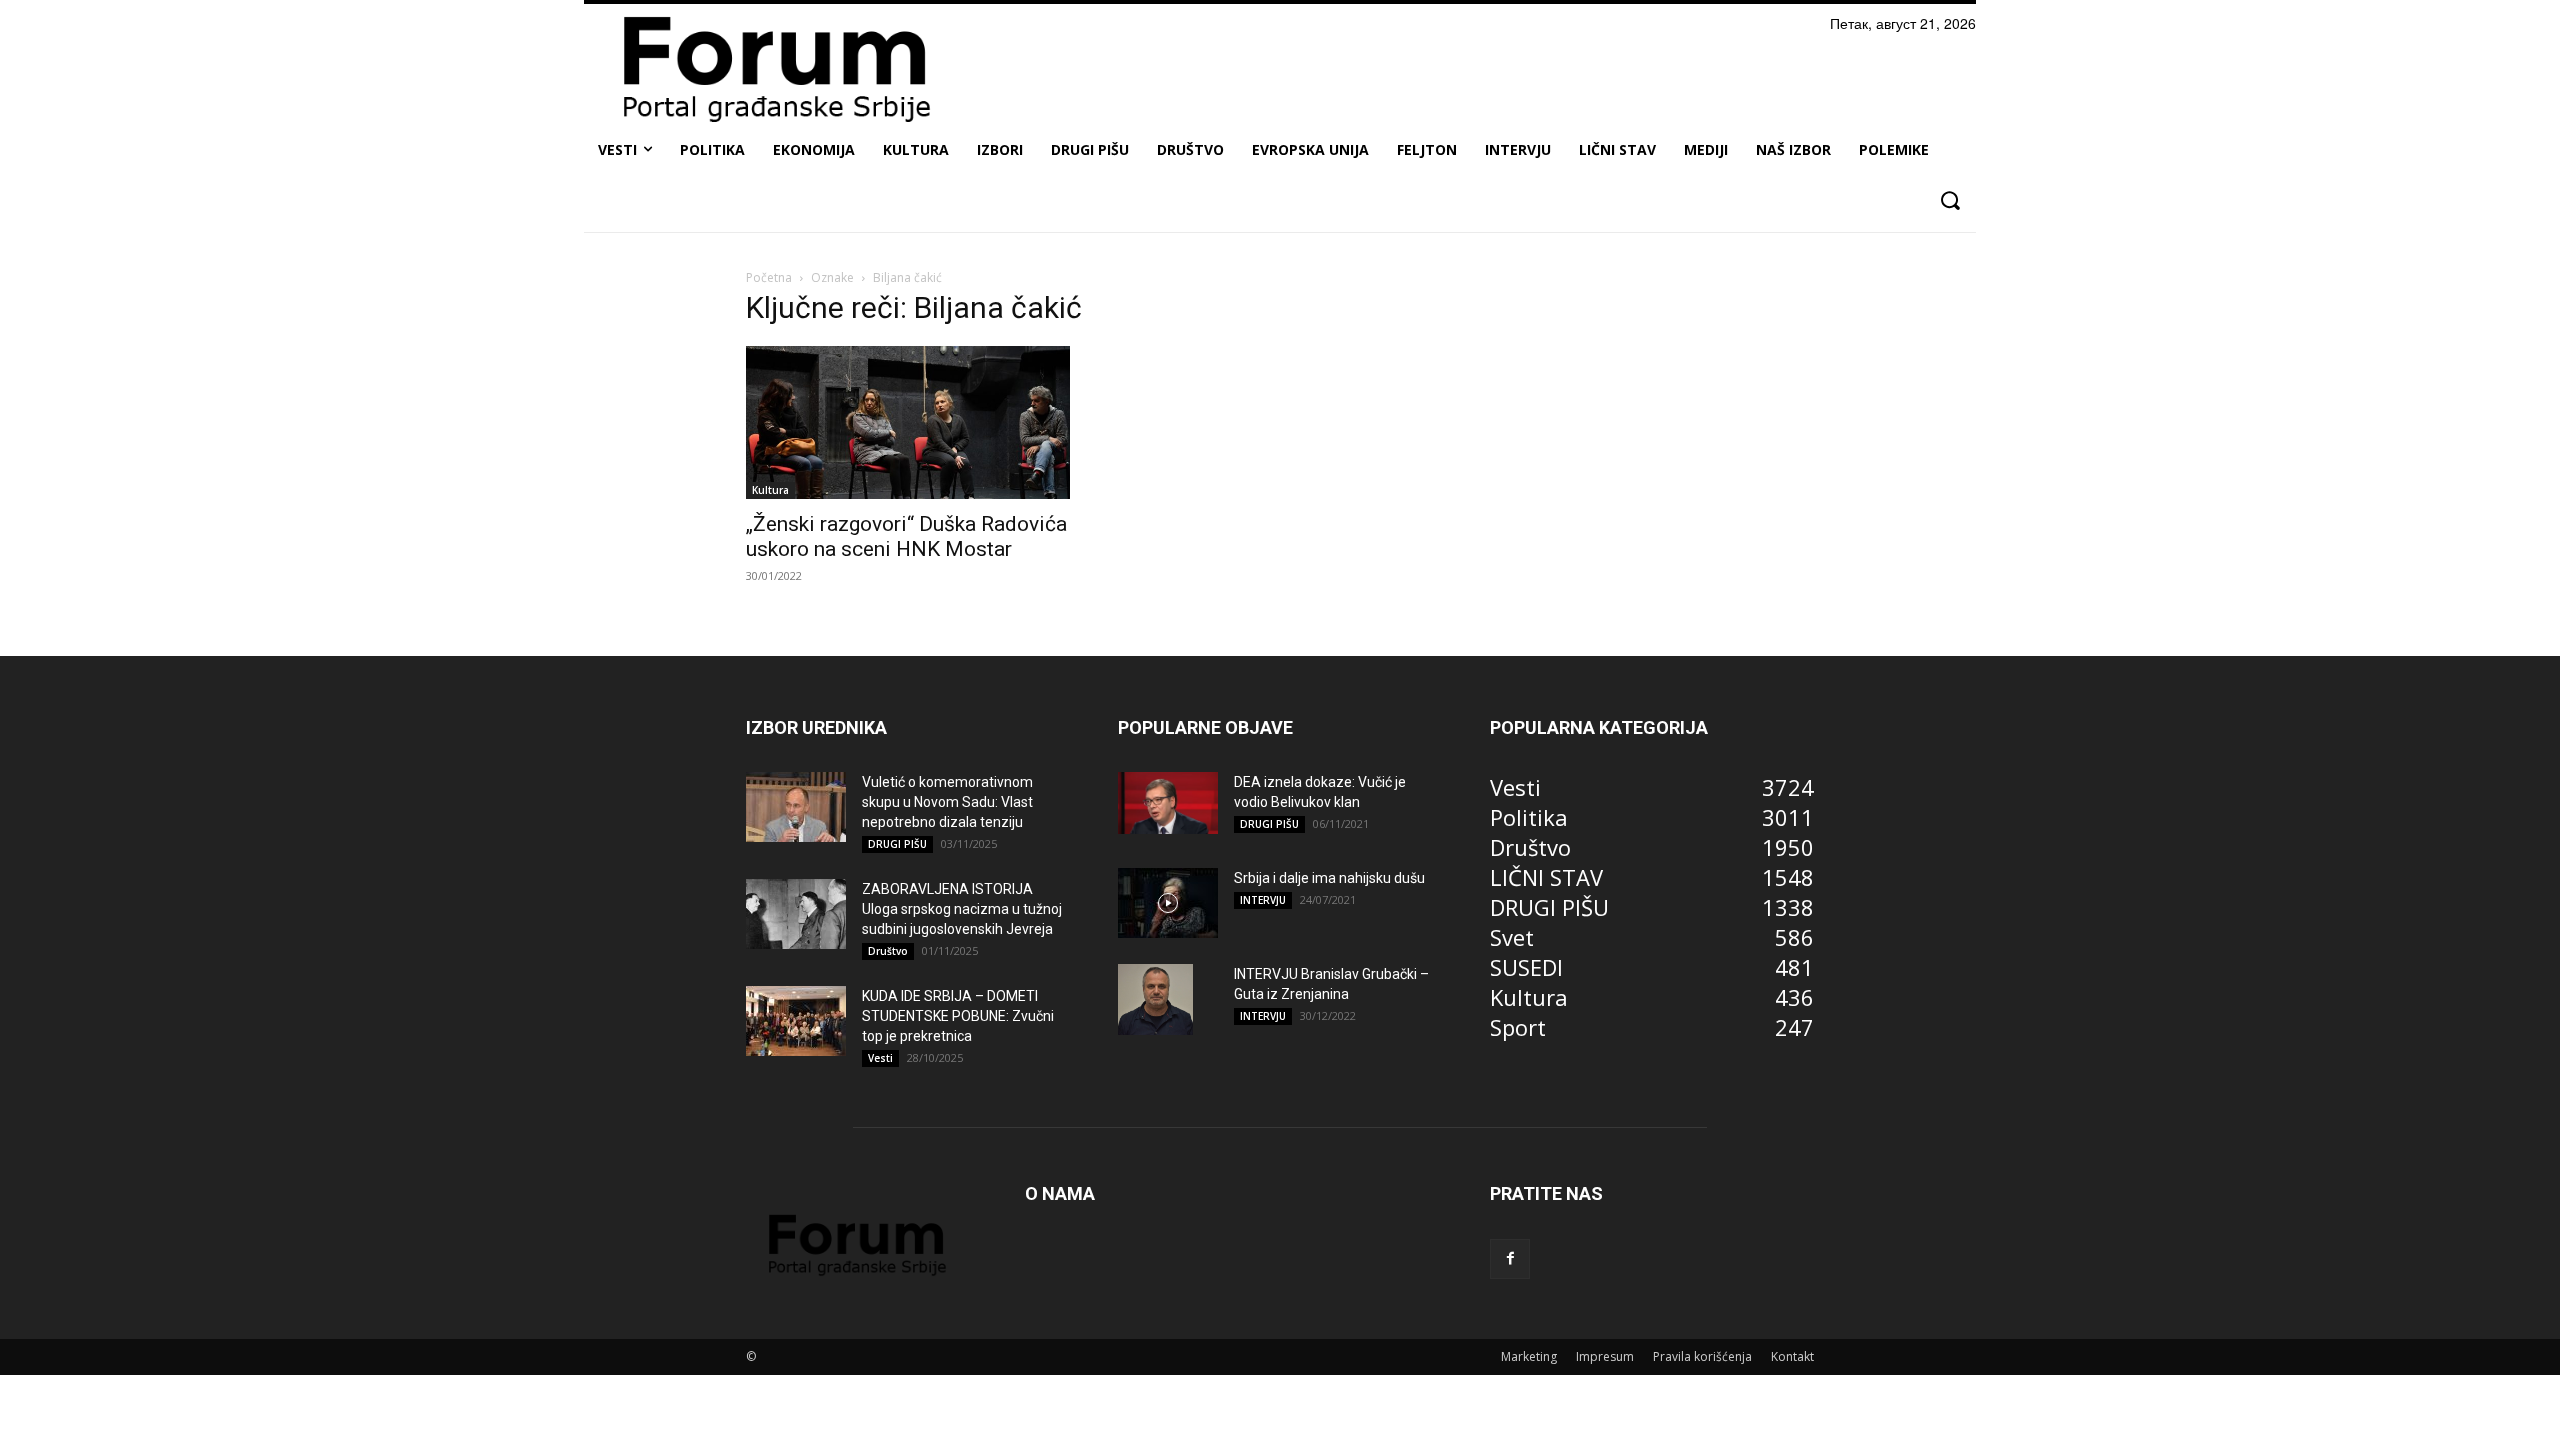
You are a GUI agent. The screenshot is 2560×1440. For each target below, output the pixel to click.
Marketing (1529, 1356)
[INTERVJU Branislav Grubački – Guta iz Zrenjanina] (1155, 999)
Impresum (1605, 1356)
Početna (769, 277)
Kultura (770, 490)
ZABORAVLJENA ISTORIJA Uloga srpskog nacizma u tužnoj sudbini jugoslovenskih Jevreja (962, 909)
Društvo (888, 951)
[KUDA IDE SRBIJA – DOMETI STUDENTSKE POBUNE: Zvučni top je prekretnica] (796, 1021)
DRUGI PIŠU (897, 844)
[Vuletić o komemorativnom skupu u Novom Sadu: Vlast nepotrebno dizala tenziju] (796, 807)
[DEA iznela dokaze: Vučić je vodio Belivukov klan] (1168, 803)
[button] (1949, 200)
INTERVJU (1263, 900)
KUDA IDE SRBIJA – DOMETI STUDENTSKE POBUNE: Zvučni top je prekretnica (958, 1016)
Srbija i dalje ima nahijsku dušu (1329, 878)
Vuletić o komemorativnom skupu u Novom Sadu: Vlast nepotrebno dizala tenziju (947, 802)
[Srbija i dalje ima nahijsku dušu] (1168, 903)
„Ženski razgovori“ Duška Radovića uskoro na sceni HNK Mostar (906, 536)
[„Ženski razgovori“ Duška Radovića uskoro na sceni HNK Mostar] (908, 422)
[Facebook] (1510, 1259)
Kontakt (1792, 1356)
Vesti (880, 1058)
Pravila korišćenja (1702, 1356)
